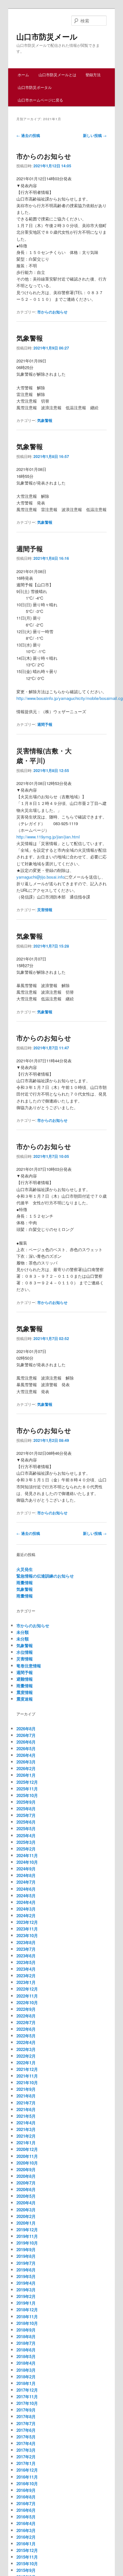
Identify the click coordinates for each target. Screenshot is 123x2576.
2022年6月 (26, 2029)
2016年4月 (26, 2523)
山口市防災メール (47, 36)
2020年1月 (26, 2223)
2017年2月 (26, 2457)
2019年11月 (27, 2236)
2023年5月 (26, 1962)
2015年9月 (26, 2570)
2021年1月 (26, 2143)
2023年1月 (26, 1982)
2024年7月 (26, 1882)
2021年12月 (27, 2069)
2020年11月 (27, 2156)
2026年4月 (26, 1755)
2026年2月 (26, 1768)
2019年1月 (26, 2303)
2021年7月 (26, 2103)
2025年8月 (26, 1809)
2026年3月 (26, 1762)
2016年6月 (26, 2510)
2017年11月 (27, 2397)
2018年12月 (27, 2310)
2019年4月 (26, 2283)
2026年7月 (26, 1735)
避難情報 (25, 1679)
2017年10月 (27, 2403)
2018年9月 (26, 2330)
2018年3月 (26, 2370)
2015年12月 (27, 2550)
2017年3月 (26, 2450)
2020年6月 (26, 2189)
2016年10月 (27, 2483)
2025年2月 (26, 1849)
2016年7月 (26, 2503)
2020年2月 (26, 2216)
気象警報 (30, 338)
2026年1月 (26, 1775)
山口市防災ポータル (35, 87)
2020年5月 (26, 2196)
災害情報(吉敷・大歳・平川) (44, 756)
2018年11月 (27, 2317)
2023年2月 (26, 1976)
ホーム (23, 74)
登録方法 (93, 74)
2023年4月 (26, 1969)
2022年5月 (26, 2036)
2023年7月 (26, 1949)
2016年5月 (26, 2517)
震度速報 (25, 1699)
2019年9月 (26, 2249)
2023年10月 (27, 1935)
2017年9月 (26, 2410)
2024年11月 (27, 1855)
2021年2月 (26, 2136)
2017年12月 (27, 2390)
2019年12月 (27, 2230)
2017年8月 (26, 2416)
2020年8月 (26, 2176)
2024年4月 (26, 1902)
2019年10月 (27, 2243)
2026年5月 (26, 1748)
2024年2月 (26, 1915)
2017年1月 (26, 2463)
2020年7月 (26, 2183)
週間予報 (30, 548)
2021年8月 (26, 2096)
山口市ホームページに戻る (40, 100)
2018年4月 (26, 2363)
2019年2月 (26, 2296)
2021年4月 (26, 2123)
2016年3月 (26, 2530)
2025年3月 (26, 1842)
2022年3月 (26, 2049)
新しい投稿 (95, 135)
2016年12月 (27, 2470)
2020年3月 (26, 2210)
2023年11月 (27, 1929)
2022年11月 (27, 1996)
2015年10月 (27, 2564)
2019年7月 (26, 2263)
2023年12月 (27, 1922)
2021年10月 (27, 2082)
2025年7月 (26, 1815)
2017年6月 (26, 2430)
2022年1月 (26, 2063)
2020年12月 (27, 2149)
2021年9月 (26, 2089)
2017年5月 (26, 2437)
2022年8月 (26, 2016)
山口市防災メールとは (57, 74)
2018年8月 (26, 2336)
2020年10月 (27, 2163)
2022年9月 (26, 2009)
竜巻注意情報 (29, 1666)
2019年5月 (26, 2276)
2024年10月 (27, 1862)
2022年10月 (27, 2002)
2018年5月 (26, 2356)
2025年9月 (26, 1802)
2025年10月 (27, 1795)
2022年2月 (26, 2056)
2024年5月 (26, 1896)
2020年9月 (26, 2169)
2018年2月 (26, 2377)
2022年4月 (26, 2042)
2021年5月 (26, 2116)
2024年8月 (26, 1875)
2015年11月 (27, 2557)
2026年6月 (26, 1742)
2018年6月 (26, 2350)
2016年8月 (26, 2497)
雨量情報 (25, 1582)
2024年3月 (26, 1909)
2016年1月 (26, 2544)
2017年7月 (26, 2423)
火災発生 (25, 1569)
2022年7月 (26, 2022)
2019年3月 (26, 2290)
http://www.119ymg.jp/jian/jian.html (48, 837)
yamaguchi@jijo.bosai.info (40, 877)
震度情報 (25, 1692)
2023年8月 (26, 1942)
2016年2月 (26, 2537)
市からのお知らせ (44, 156)
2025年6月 (26, 1822)
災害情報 (45, 910)
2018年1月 (26, 2383)
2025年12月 (27, 1782)
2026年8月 (26, 1729)
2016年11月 (27, 2477)
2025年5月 (26, 1829)
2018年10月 (27, 2323)
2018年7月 (26, 2343)
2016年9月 (26, 2490)
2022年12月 (27, 1989)
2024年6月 (26, 1889)
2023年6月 (26, 1956)
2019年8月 (26, 2256)
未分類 (23, 1632)
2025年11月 (27, 1789)
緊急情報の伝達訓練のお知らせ (45, 1576)
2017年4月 (26, 2443)
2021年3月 (26, 2129)
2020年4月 (26, 2203)
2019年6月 (26, 2270)
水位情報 (25, 1652)
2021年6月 (26, 2109)
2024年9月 (26, 1869)
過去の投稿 (28, 135)
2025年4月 (26, 1835)
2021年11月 (27, 2076)
